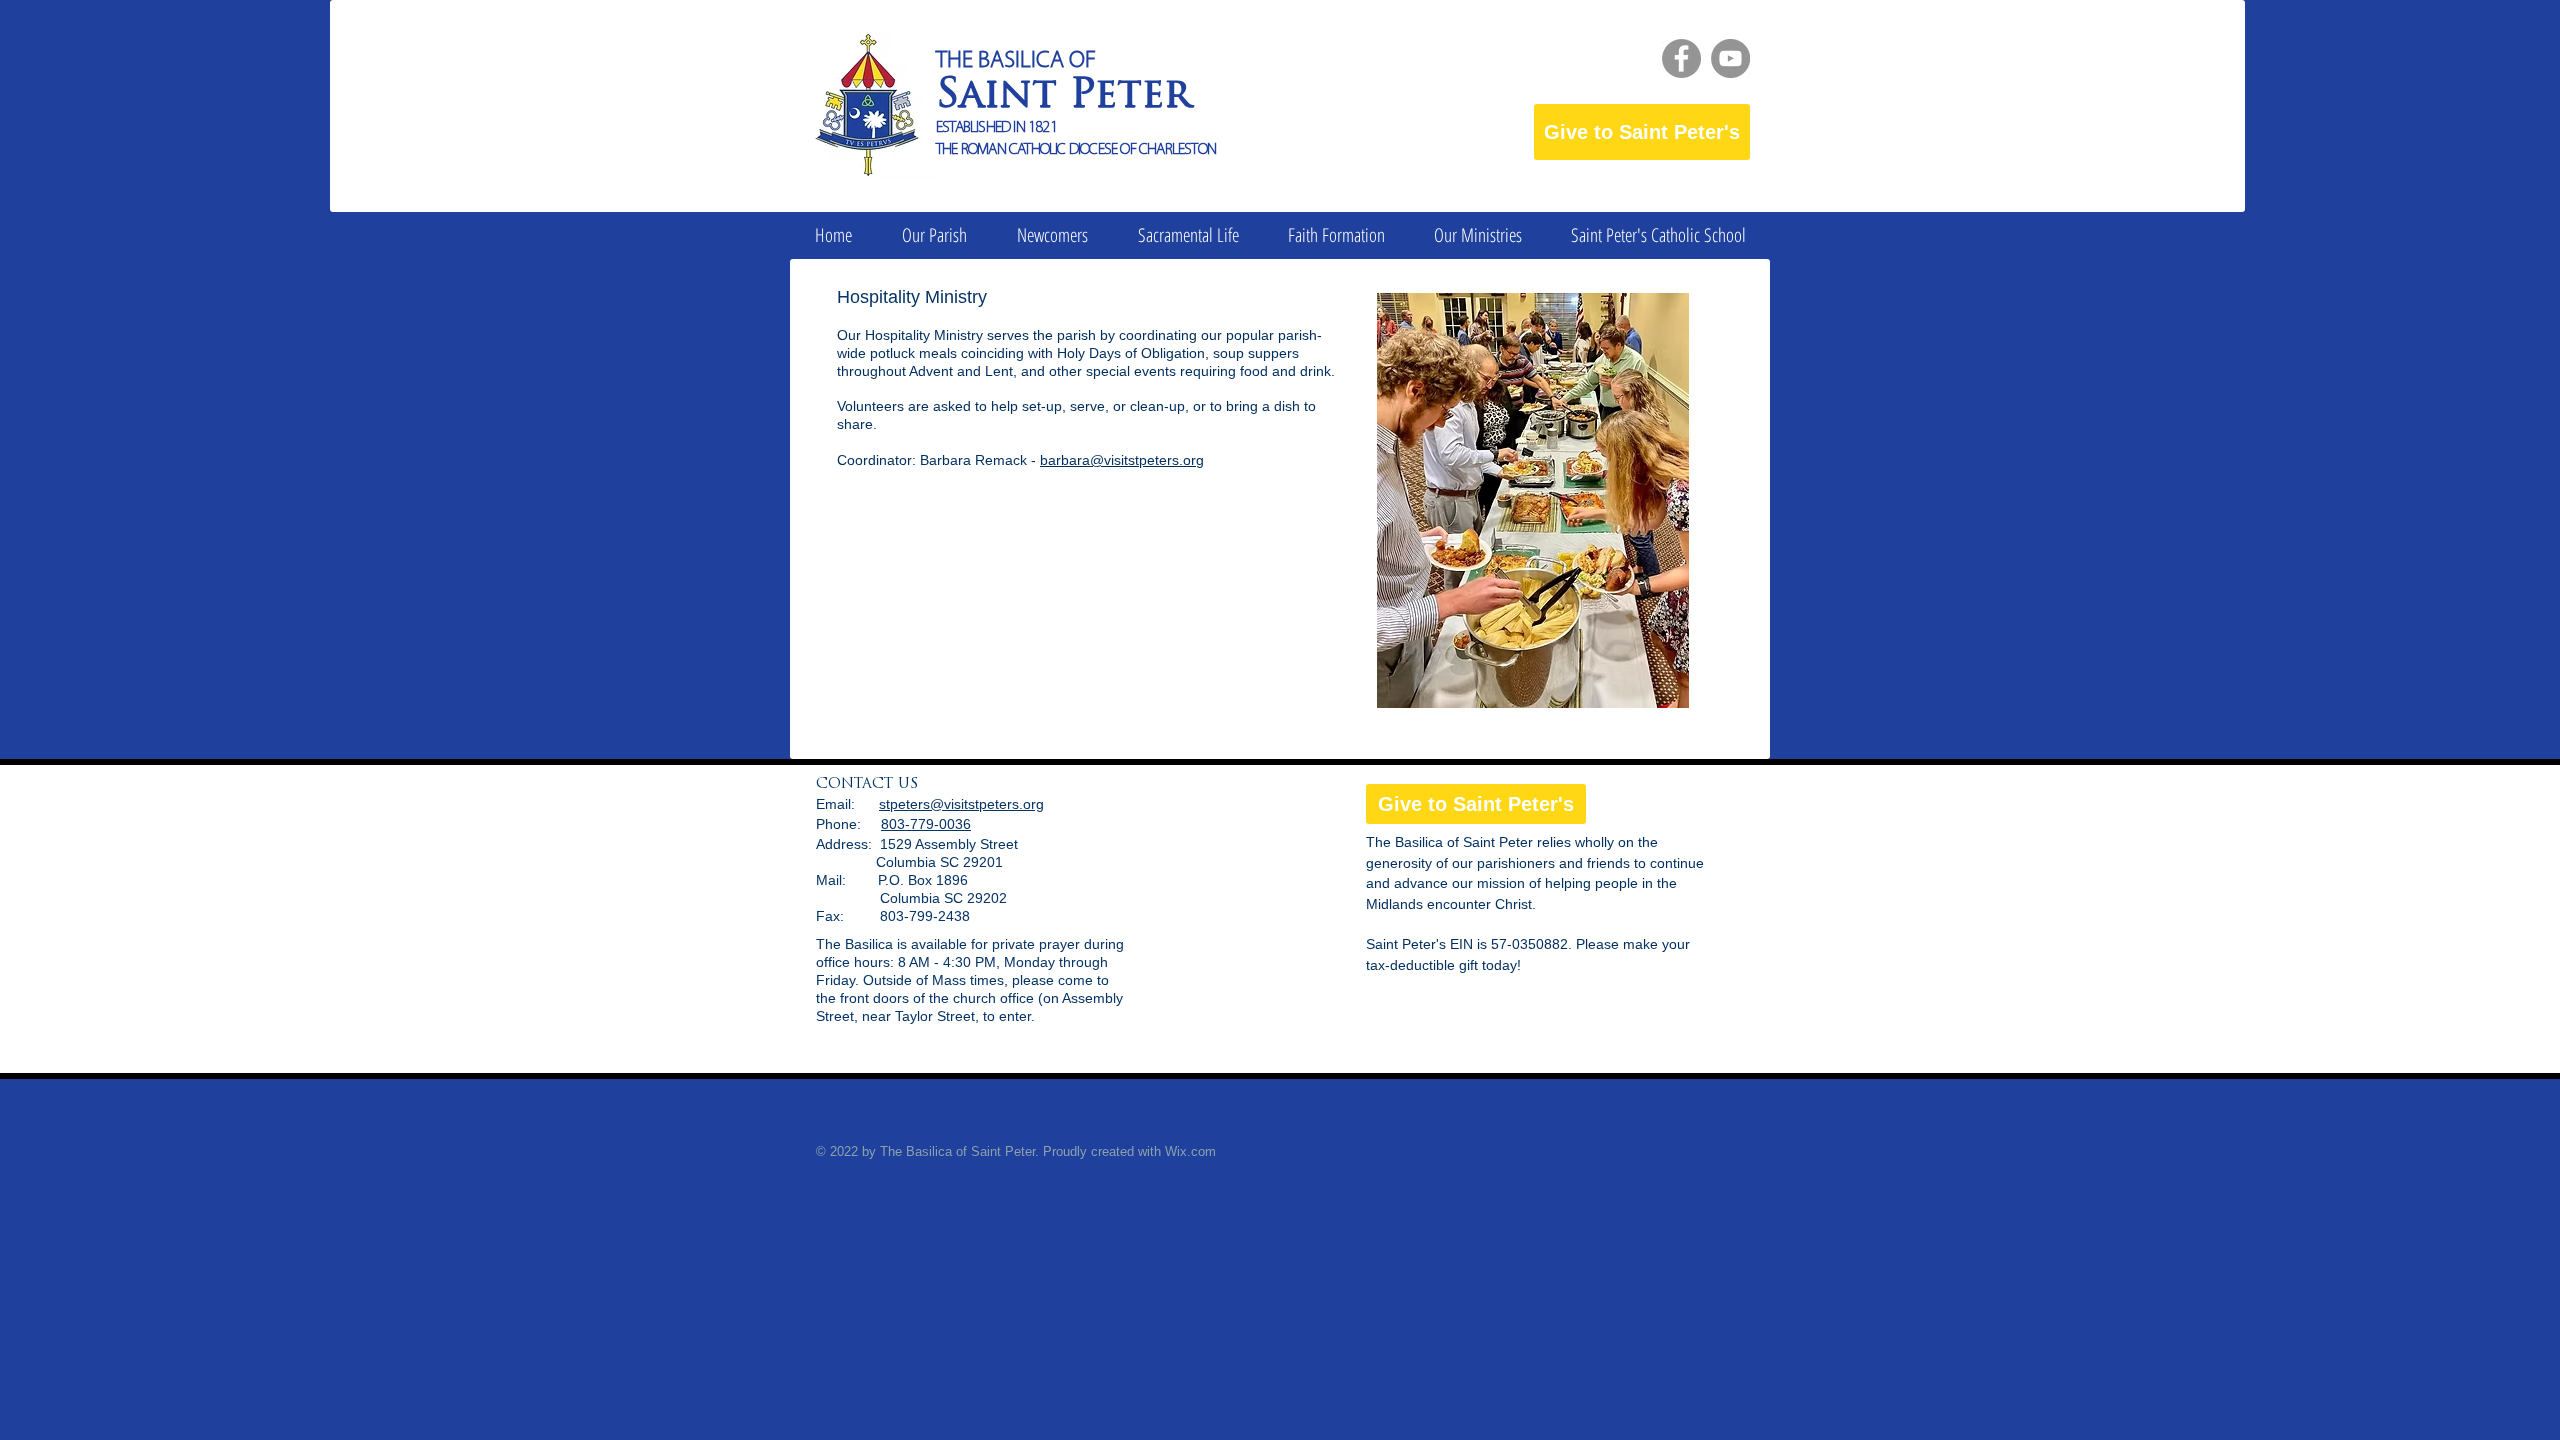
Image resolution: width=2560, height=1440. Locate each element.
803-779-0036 (926, 824)
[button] (934, 235)
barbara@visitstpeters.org (1122, 460)
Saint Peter (1063, 97)
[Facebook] (1681, 58)
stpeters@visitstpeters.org (961, 804)
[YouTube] (1730, 58)
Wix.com (1190, 1151)
